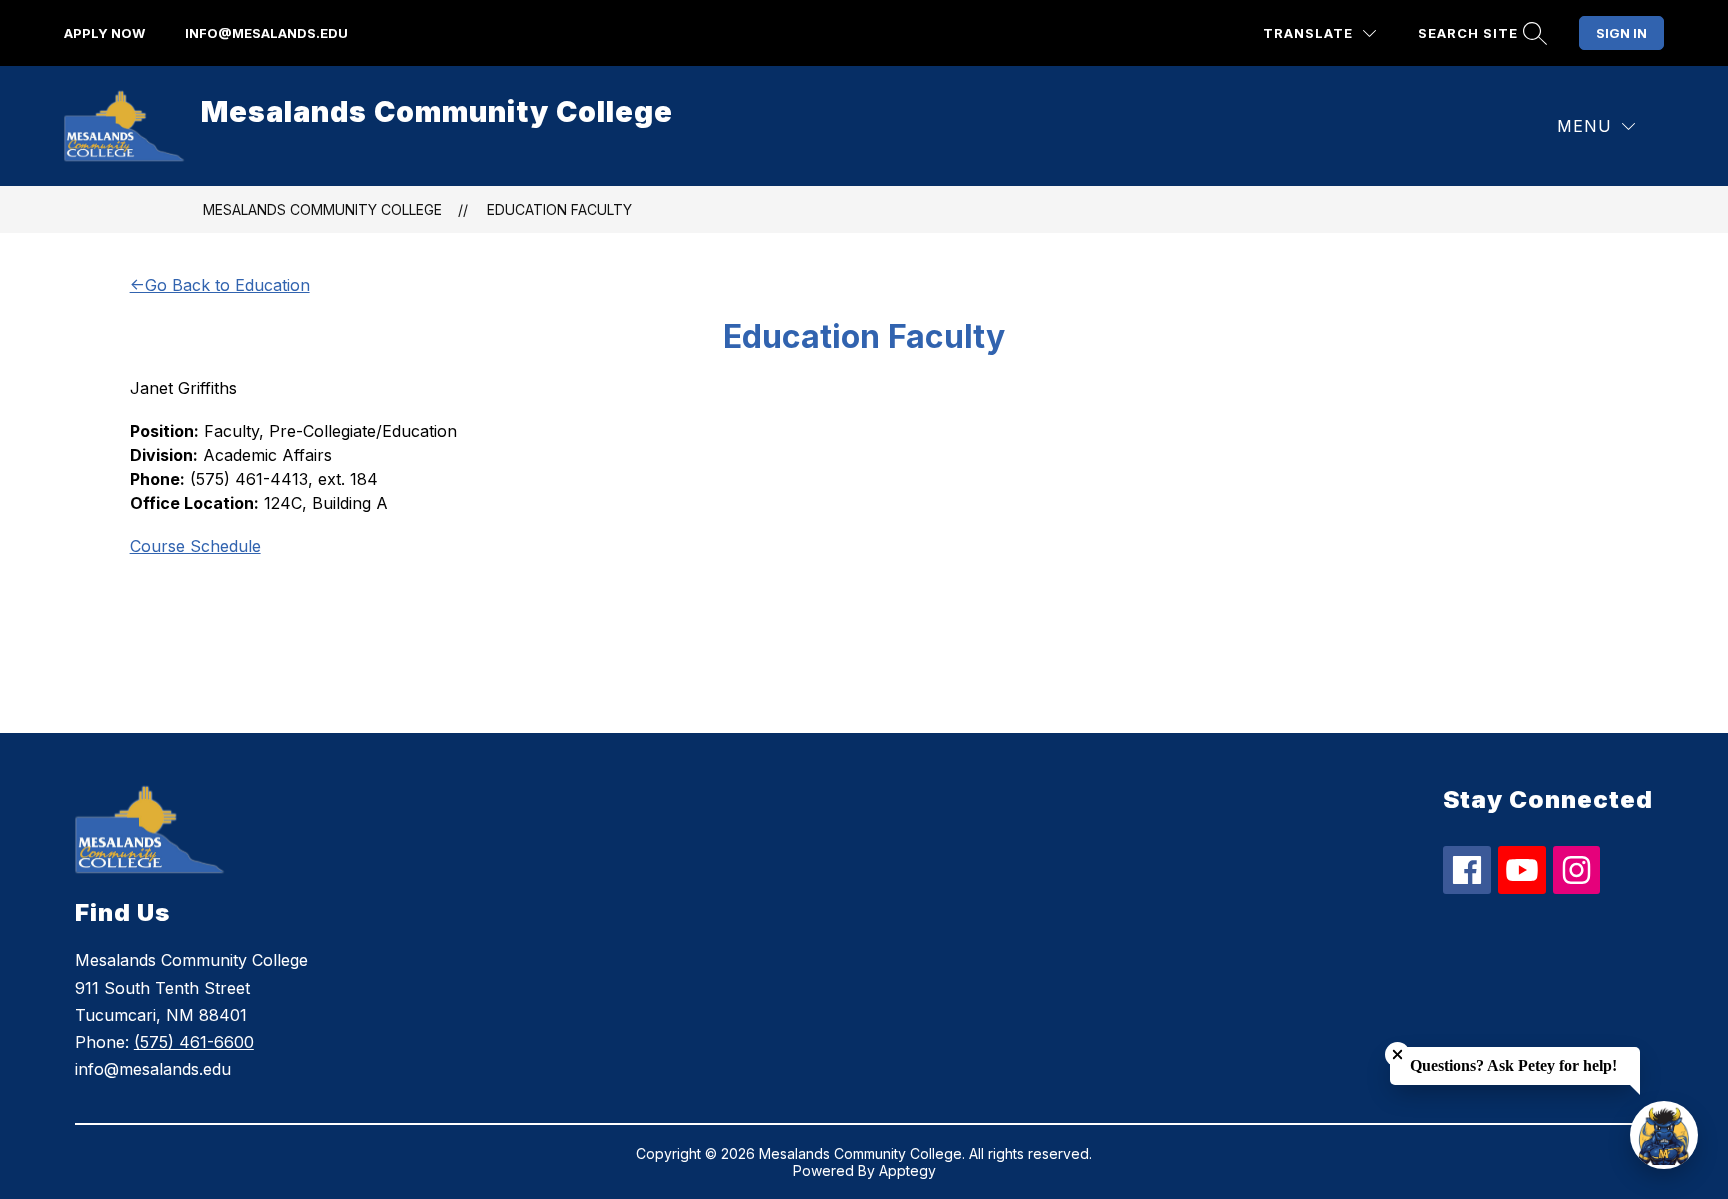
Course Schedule (195, 546)
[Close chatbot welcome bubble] (1397, 1054)
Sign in (1621, 33)
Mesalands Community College (322, 209)
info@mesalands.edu (266, 33)
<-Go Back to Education (220, 285)
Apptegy (907, 1170)
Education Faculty (559, 209)
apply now (104, 33)
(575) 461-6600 (194, 1042)
